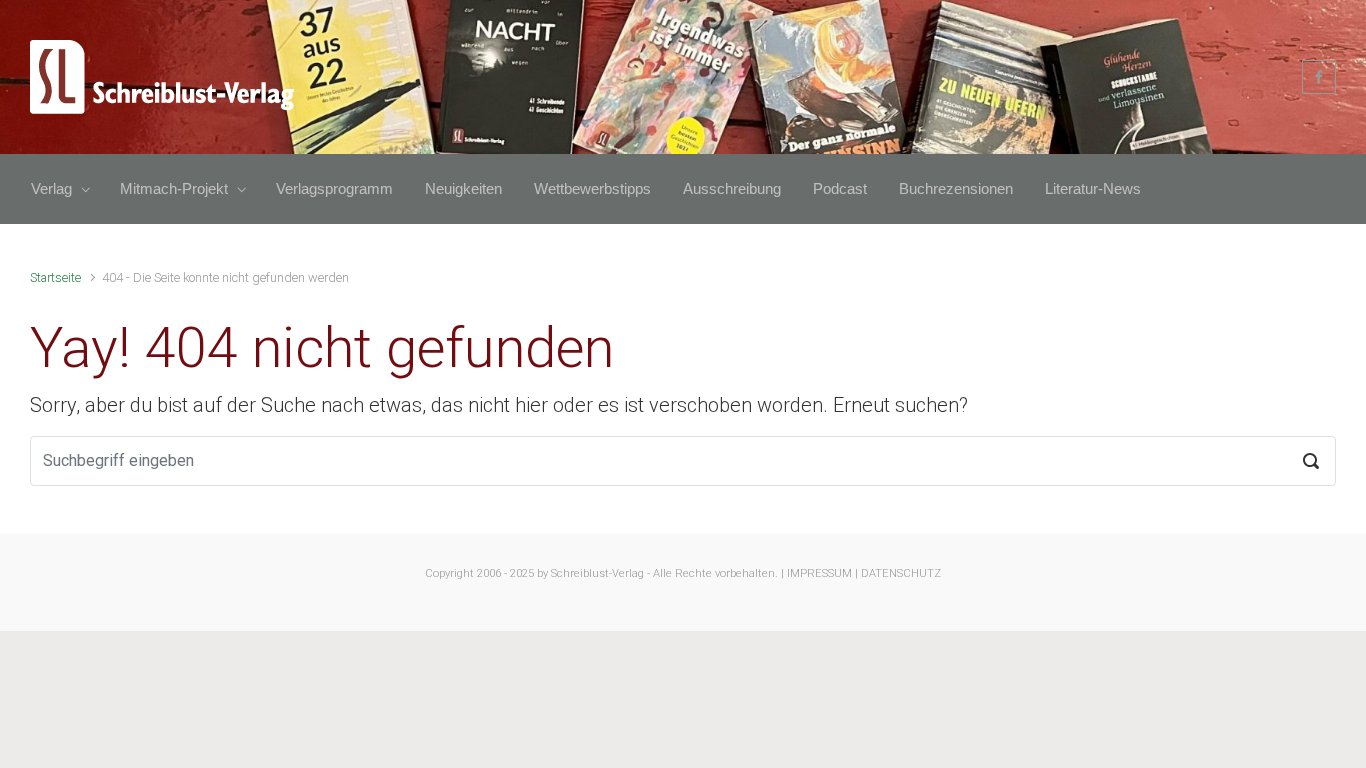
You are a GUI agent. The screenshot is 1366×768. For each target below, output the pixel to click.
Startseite (55, 277)
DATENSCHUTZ (901, 573)
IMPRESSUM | (822, 573)
